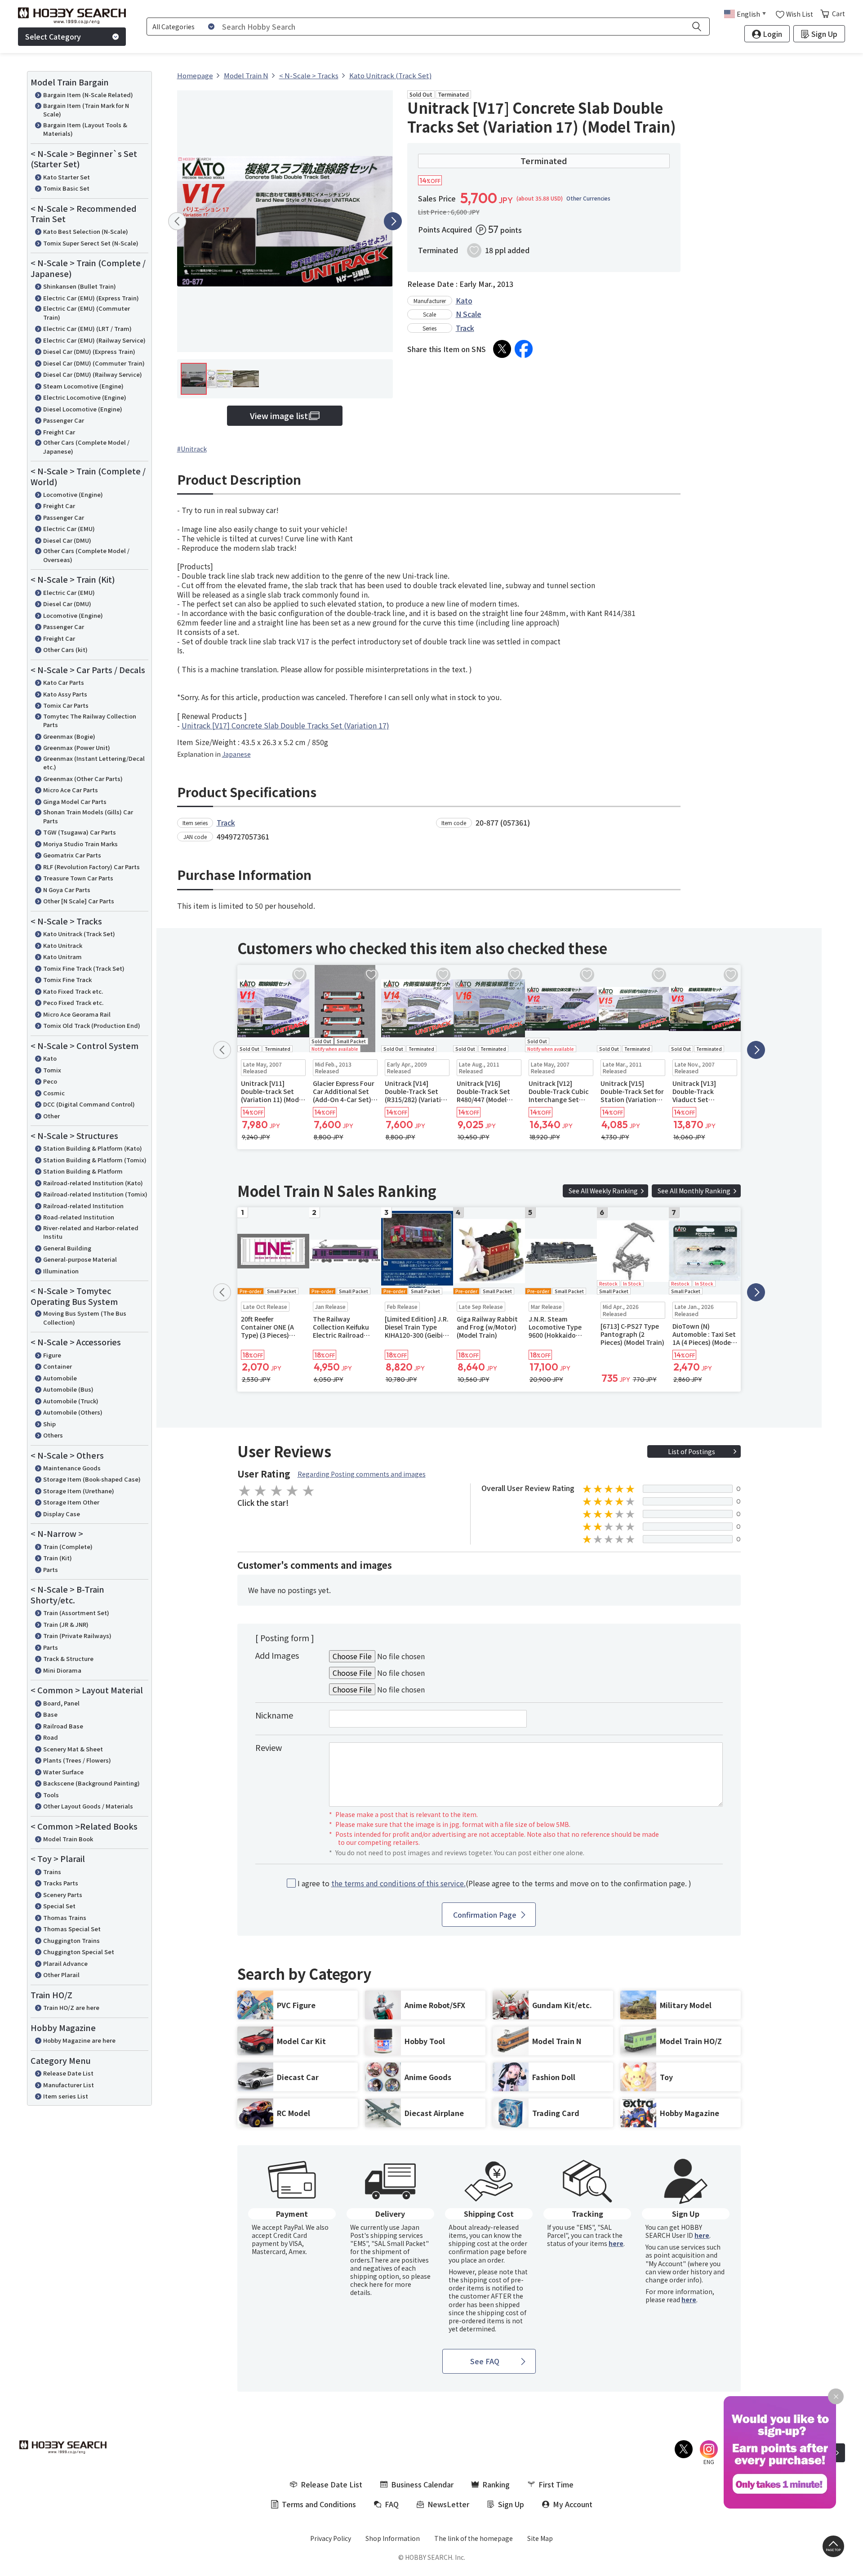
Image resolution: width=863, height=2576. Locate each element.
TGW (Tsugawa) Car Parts (80, 832)
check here (367, 2284)
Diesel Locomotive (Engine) (83, 409)
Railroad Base (63, 1726)
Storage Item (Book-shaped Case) (92, 1479)
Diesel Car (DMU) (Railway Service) (93, 374)
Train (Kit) (58, 1558)
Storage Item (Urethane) (79, 1491)
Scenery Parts (63, 1895)
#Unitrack (192, 449)
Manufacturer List (69, 2085)
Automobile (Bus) (68, 1389)
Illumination (61, 1271)
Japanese (236, 754)
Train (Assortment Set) (76, 1613)
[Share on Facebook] (524, 349)
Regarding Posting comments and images (362, 1474)
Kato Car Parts (64, 682)
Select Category (53, 36)
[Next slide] (393, 221)
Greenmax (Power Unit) (77, 748)
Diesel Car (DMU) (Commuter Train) (94, 363)
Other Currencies (588, 198)
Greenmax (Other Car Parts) (83, 779)
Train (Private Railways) (77, 1636)
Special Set (59, 1906)
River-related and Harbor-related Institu (91, 1232)
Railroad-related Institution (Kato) (93, 1183)
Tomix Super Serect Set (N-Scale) (91, 243)
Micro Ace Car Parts (71, 790)
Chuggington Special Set (79, 1952)
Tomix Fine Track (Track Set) (84, 968)
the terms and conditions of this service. (398, 1883)
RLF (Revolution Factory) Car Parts (91, 867)
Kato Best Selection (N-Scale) (86, 231)
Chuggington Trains (71, 1940)
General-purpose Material (80, 1259)
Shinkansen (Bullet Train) (80, 286)
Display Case (62, 1514)
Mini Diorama (62, 1670)
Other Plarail (61, 1975)
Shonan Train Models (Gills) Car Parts (88, 816)
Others (53, 1435)
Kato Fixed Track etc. (73, 991)
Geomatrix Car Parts (72, 855)
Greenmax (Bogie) (69, 736)
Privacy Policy (331, 2538)
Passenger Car (64, 420)
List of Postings (692, 1451)
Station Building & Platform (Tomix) (95, 1160)
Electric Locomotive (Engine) (85, 397)
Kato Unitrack (63, 945)
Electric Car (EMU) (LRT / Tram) (87, 328)
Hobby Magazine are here (79, 2040)
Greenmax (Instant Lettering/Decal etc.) (94, 763)
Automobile (60, 1378)
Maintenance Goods (72, 1468)
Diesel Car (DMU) (67, 540)
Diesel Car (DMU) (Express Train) (89, 351)
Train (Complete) (68, 1547)
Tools (51, 1795)
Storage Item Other (71, 1502)
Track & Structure (68, 1659)
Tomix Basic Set (66, 188)
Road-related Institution (79, 1217)
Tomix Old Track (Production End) (92, 1025)
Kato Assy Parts (65, 694)
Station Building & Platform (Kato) (93, 1148)
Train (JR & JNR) (66, 1624)
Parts (51, 1569)
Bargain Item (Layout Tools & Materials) (85, 129)
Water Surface (63, 1772)
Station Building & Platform (83, 1171)
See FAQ (485, 2361)
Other (51, 1116)
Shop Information (393, 2538)
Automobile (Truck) (71, 1401)
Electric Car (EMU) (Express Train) (91, 298)
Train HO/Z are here (71, 2007)
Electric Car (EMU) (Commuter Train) (87, 313)
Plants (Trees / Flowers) (77, 1760)
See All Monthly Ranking (694, 1191)
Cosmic (54, 1093)
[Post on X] (502, 349)
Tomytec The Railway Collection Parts (90, 721)
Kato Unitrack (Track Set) (79, 934)
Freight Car (59, 432)
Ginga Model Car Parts (75, 801)
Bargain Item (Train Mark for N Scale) (86, 110)
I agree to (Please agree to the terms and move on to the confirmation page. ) (494, 1883)
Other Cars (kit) (65, 650)
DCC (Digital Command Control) (89, 1104)
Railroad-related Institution (83, 1206)
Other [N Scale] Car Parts (79, 901)
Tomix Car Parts (66, 705)
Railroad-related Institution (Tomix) (95, 1194)
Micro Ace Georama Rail (77, 1014)
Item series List (66, 2096)
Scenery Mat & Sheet (73, 1749)
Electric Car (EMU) (69, 529)
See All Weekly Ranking (603, 1191)
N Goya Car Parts (67, 890)
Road (51, 1737)
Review (269, 1747)
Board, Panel (61, 1703)
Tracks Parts (61, 1883)
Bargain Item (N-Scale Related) (88, 95)
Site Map (540, 2538)
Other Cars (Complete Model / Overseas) (86, 555)
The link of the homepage (474, 2538)
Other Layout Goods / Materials (88, 1806)
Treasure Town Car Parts (78, 878)
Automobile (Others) (73, 1412)
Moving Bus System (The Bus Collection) (85, 1318)
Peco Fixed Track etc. (73, 1002)
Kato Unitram (62, 957)
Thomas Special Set (72, 1929)
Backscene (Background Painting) (91, 1783)
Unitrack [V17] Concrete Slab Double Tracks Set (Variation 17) (285, 725)
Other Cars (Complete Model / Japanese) (86, 447)
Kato (50, 1058)
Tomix (52, 1070)
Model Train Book (68, 1839)
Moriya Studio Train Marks (80, 844)
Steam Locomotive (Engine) (83, 386)
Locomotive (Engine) (73, 494)
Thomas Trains (65, 1917)
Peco (50, 1081)
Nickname (274, 1715)
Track (465, 328)
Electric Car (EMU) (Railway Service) (94, 340)
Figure (52, 1355)
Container (58, 1366)
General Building (67, 1248)
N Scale (469, 314)
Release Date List (68, 2073)
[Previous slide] (177, 221)
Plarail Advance (65, 1963)
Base (50, 1714)
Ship (49, 1424)
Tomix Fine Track (67, 980)
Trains (52, 1872)
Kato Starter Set (67, 177)
